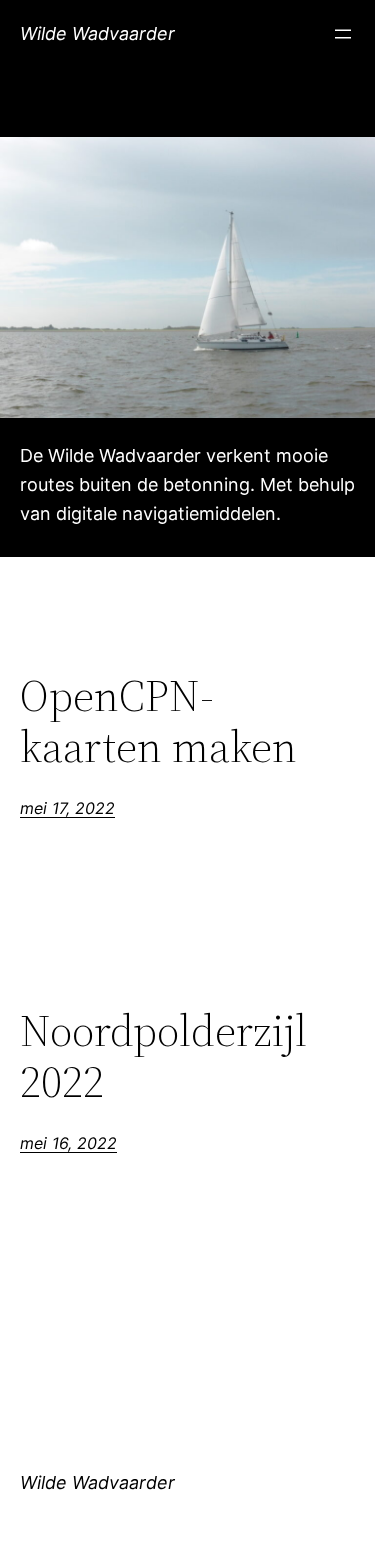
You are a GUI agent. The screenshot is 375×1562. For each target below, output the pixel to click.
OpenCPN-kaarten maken (158, 721)
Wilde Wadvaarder (97, 33)
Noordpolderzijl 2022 (163, 1056)
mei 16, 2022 (68, 1143)
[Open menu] (343, 34)
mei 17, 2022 (67, 808)
